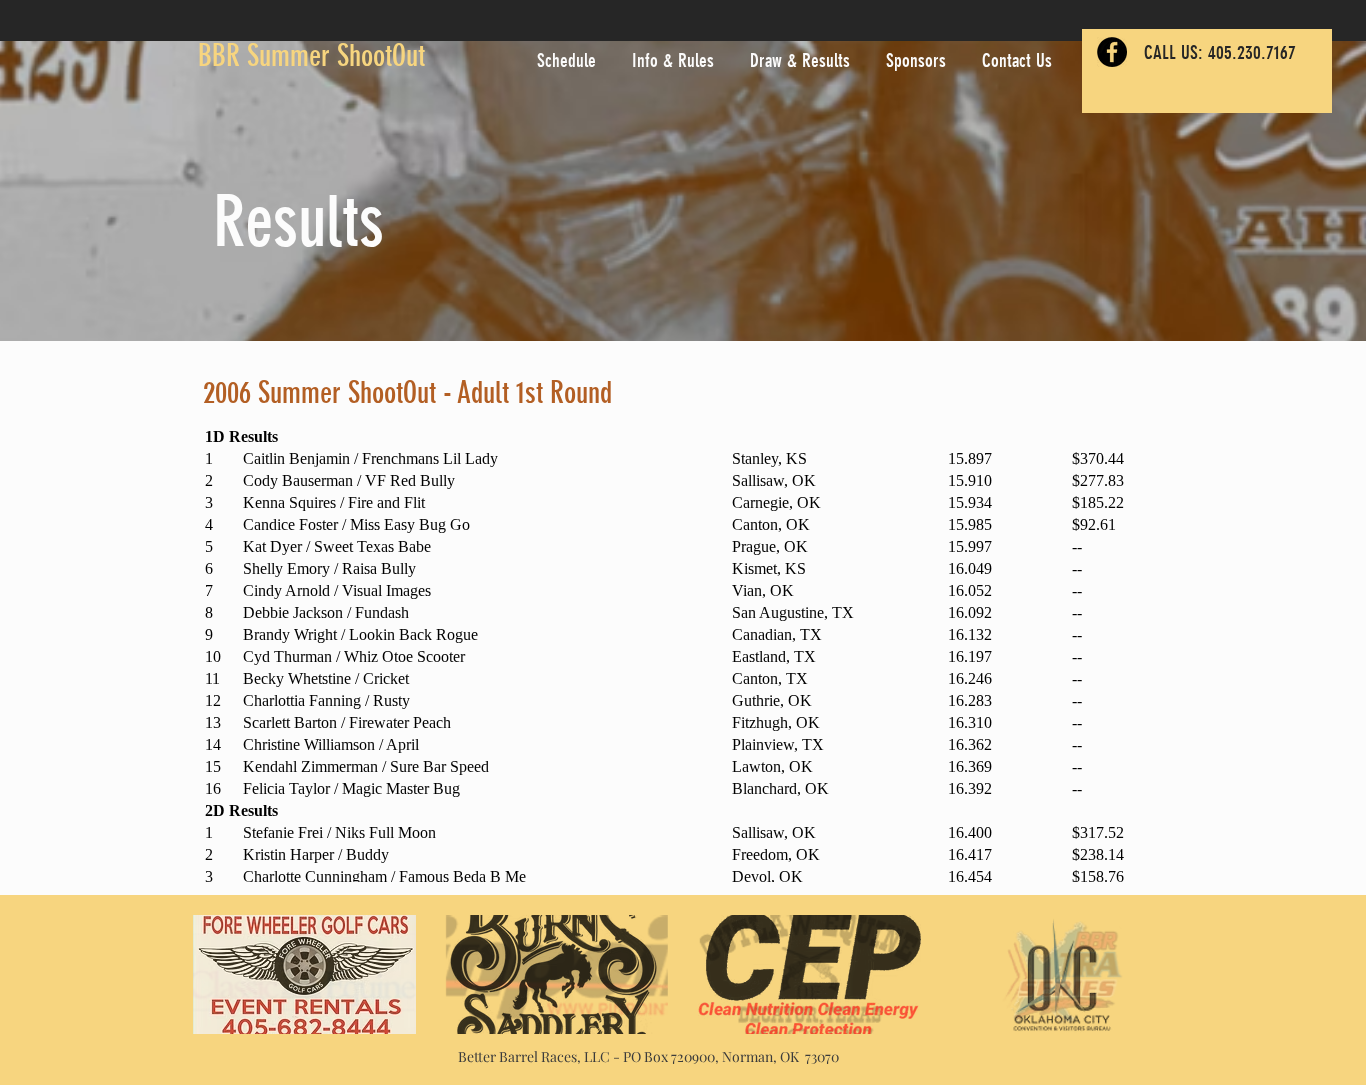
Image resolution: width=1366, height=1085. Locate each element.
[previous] (229, 985)
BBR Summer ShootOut (311, 56)
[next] (1136, 985)
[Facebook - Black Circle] (1112, 52)
